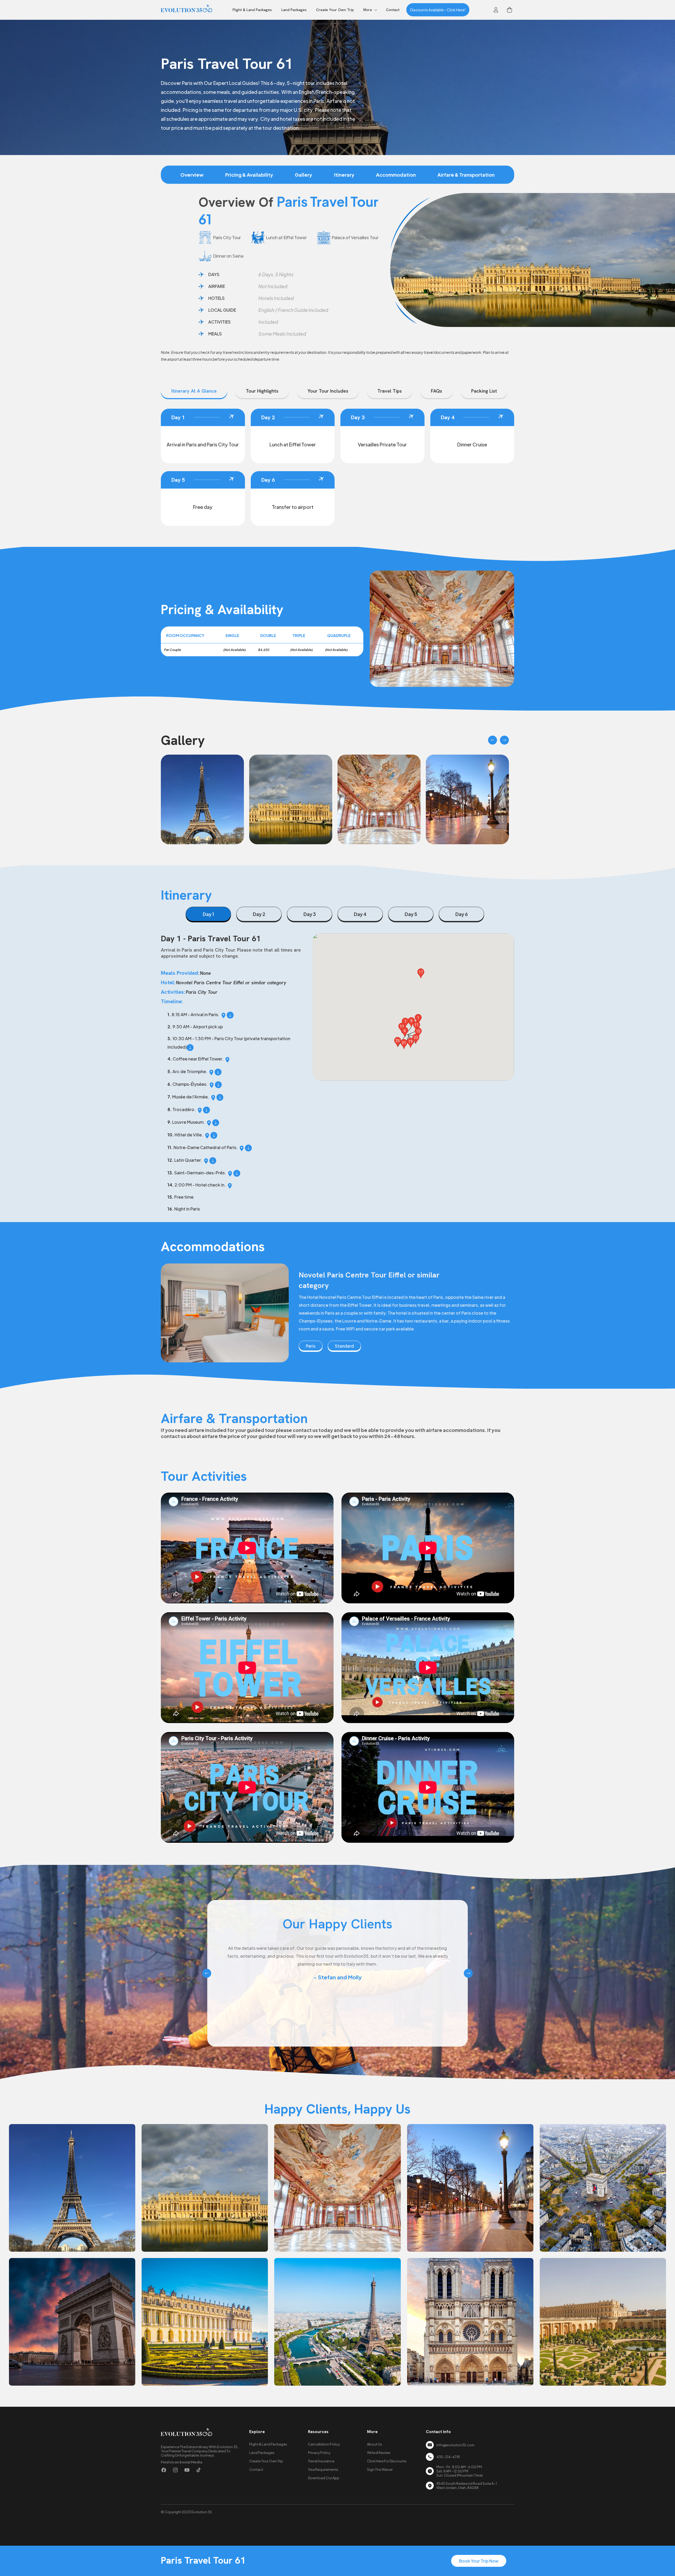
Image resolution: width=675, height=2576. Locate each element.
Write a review (379, 2453)
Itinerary (344, 175)
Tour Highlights (262, 391)
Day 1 (208, 914)
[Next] (504, 740)
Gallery (303, 175)
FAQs (437, 391)
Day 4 (360, 914)
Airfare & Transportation (466, 175)
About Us (375, 2444)
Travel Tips (390, 391)
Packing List (484, 391)
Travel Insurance (321, 2461)
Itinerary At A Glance (194, 391)
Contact (256, 2469)
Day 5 (411, 914)
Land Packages (262, 2453)
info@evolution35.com (455, 2445)
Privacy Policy (319, 2453)
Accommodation (396, 175)
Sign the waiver (380, 2469)
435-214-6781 (448, 2457)
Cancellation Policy (324, 2444)
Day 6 (462, 914)
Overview (192, 175)
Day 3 (310, 914)
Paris (311, 1346)
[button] (370, 10)
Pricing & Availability (249, 175)
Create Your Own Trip (266, 2461)
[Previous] (493, 740)
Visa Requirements (323, 2469)
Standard (344, 1346)
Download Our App (324, 2478)
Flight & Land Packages (268, 2444)
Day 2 (259, 914)
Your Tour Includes (328, 391)
